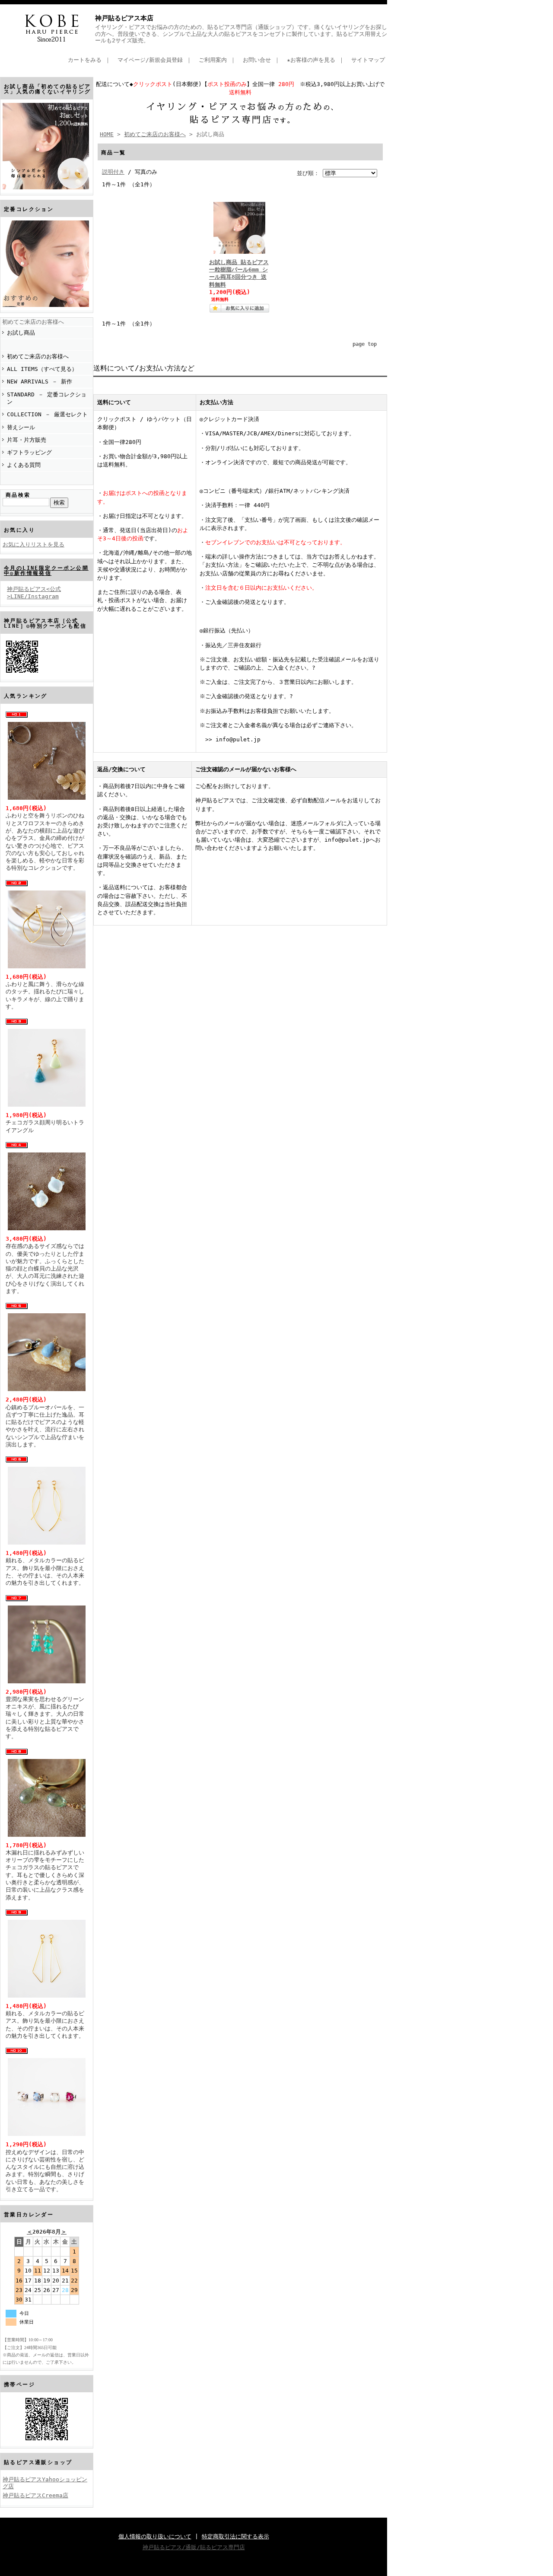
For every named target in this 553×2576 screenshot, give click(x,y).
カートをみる (85, 60)
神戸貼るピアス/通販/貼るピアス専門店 (194, 2547)
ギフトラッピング (29, 452)
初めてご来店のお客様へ (33, 322)
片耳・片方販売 (27, 440)
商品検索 (18, 495)
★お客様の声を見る (311, 60)
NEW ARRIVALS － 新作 (40, 381)
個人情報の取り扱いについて (155, 2536)
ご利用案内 (213, 60)
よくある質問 (24, 465)
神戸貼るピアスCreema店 (35, 2495)
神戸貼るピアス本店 (124, 18)
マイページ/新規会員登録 (150, 60)
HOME (107, 134)
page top (365, 344)
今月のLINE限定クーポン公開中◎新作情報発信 (46, 571)
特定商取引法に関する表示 (235, 2536)
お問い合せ (257, 60)
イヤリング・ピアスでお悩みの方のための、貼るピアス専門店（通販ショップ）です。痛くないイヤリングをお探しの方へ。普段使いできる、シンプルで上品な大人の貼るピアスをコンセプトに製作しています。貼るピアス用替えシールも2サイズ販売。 (241, 34)
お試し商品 (21, 333)
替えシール (21, 427)
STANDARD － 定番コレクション (47, 398)
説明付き (113, 172)
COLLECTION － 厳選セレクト (47, 414)
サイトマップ (368, 60)
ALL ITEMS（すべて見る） (42, 369)
